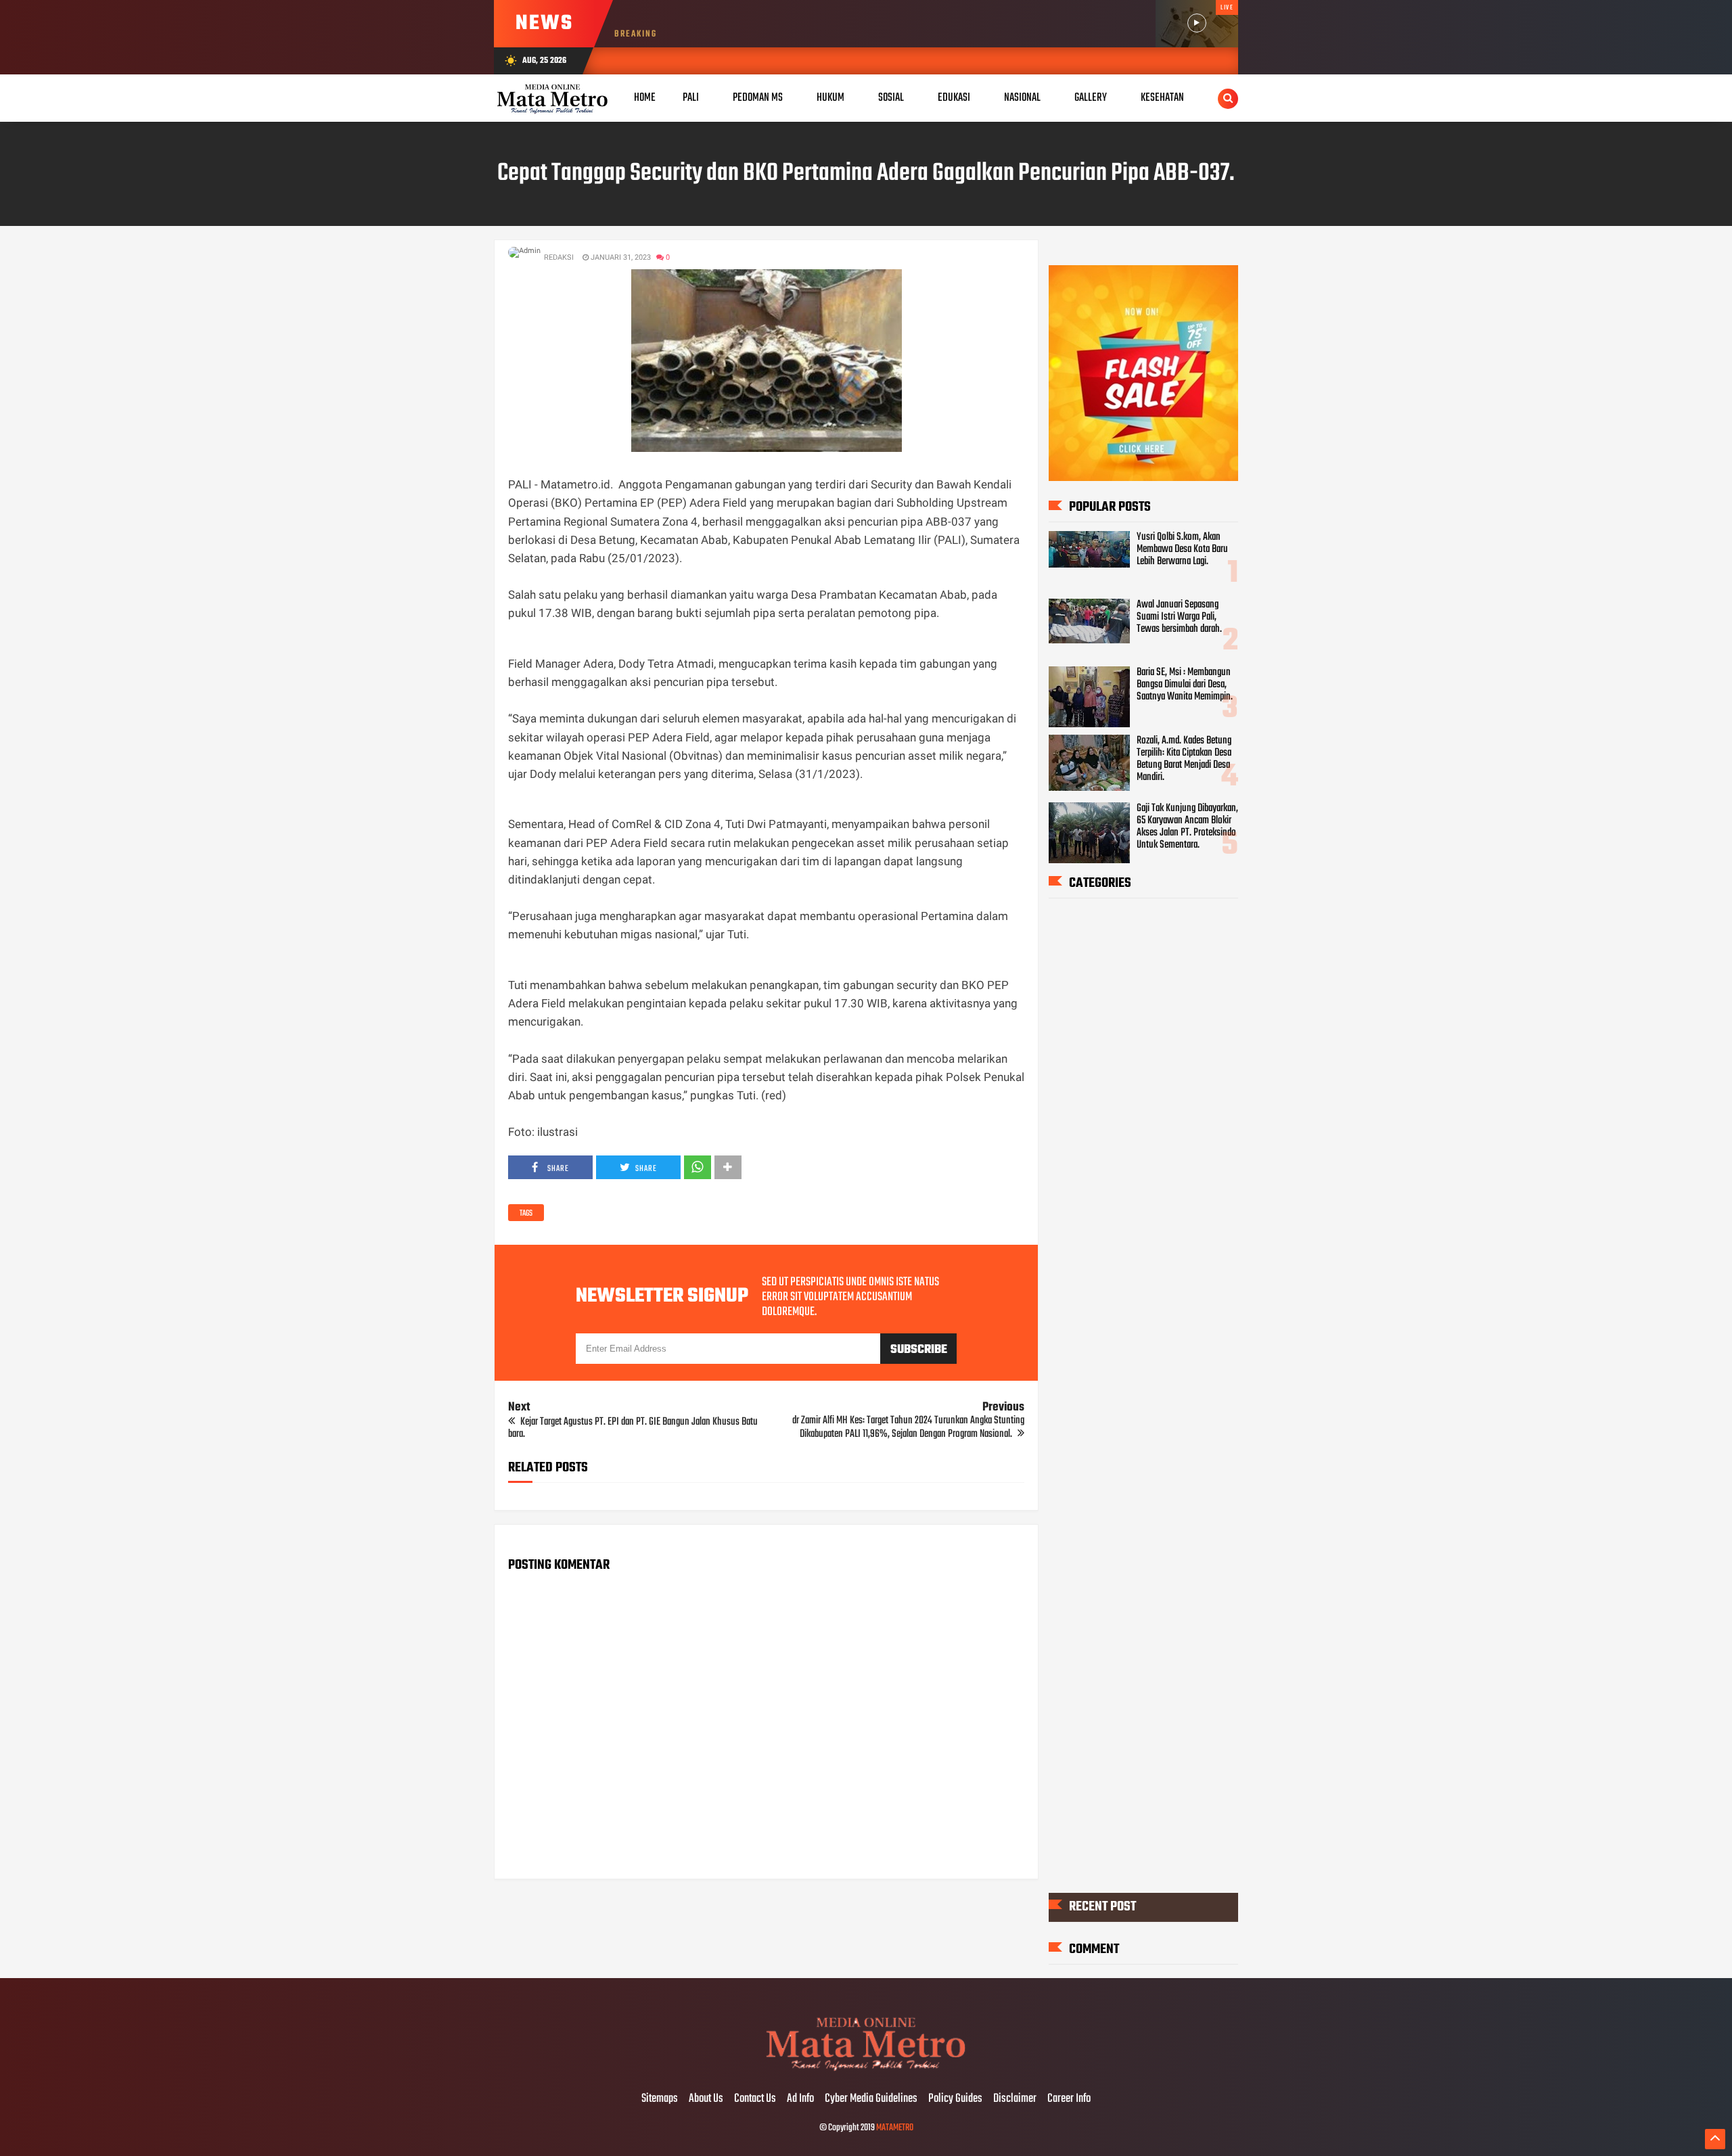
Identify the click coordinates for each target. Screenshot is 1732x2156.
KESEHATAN (1162, 98)
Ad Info (800, 2099)
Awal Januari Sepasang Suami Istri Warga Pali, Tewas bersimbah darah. (1179, 617)
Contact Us (755, 2099)
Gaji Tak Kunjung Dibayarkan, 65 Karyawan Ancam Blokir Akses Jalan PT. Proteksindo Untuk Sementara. (1187, 827)
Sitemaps (660, 2099)
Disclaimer (1015, 2099)
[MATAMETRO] (866, 2071)
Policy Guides (955, 2099)
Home (645, 98)
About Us (706, 2099)
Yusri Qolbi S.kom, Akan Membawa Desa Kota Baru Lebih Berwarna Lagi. (1182, 549)
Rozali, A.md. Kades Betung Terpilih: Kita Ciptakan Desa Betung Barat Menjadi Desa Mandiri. (1184, 759)
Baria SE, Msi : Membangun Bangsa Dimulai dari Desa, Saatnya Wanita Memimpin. (1185, 685)
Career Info (1069, 2099)
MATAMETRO (895, 2128)
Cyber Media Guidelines (871, 2099)
